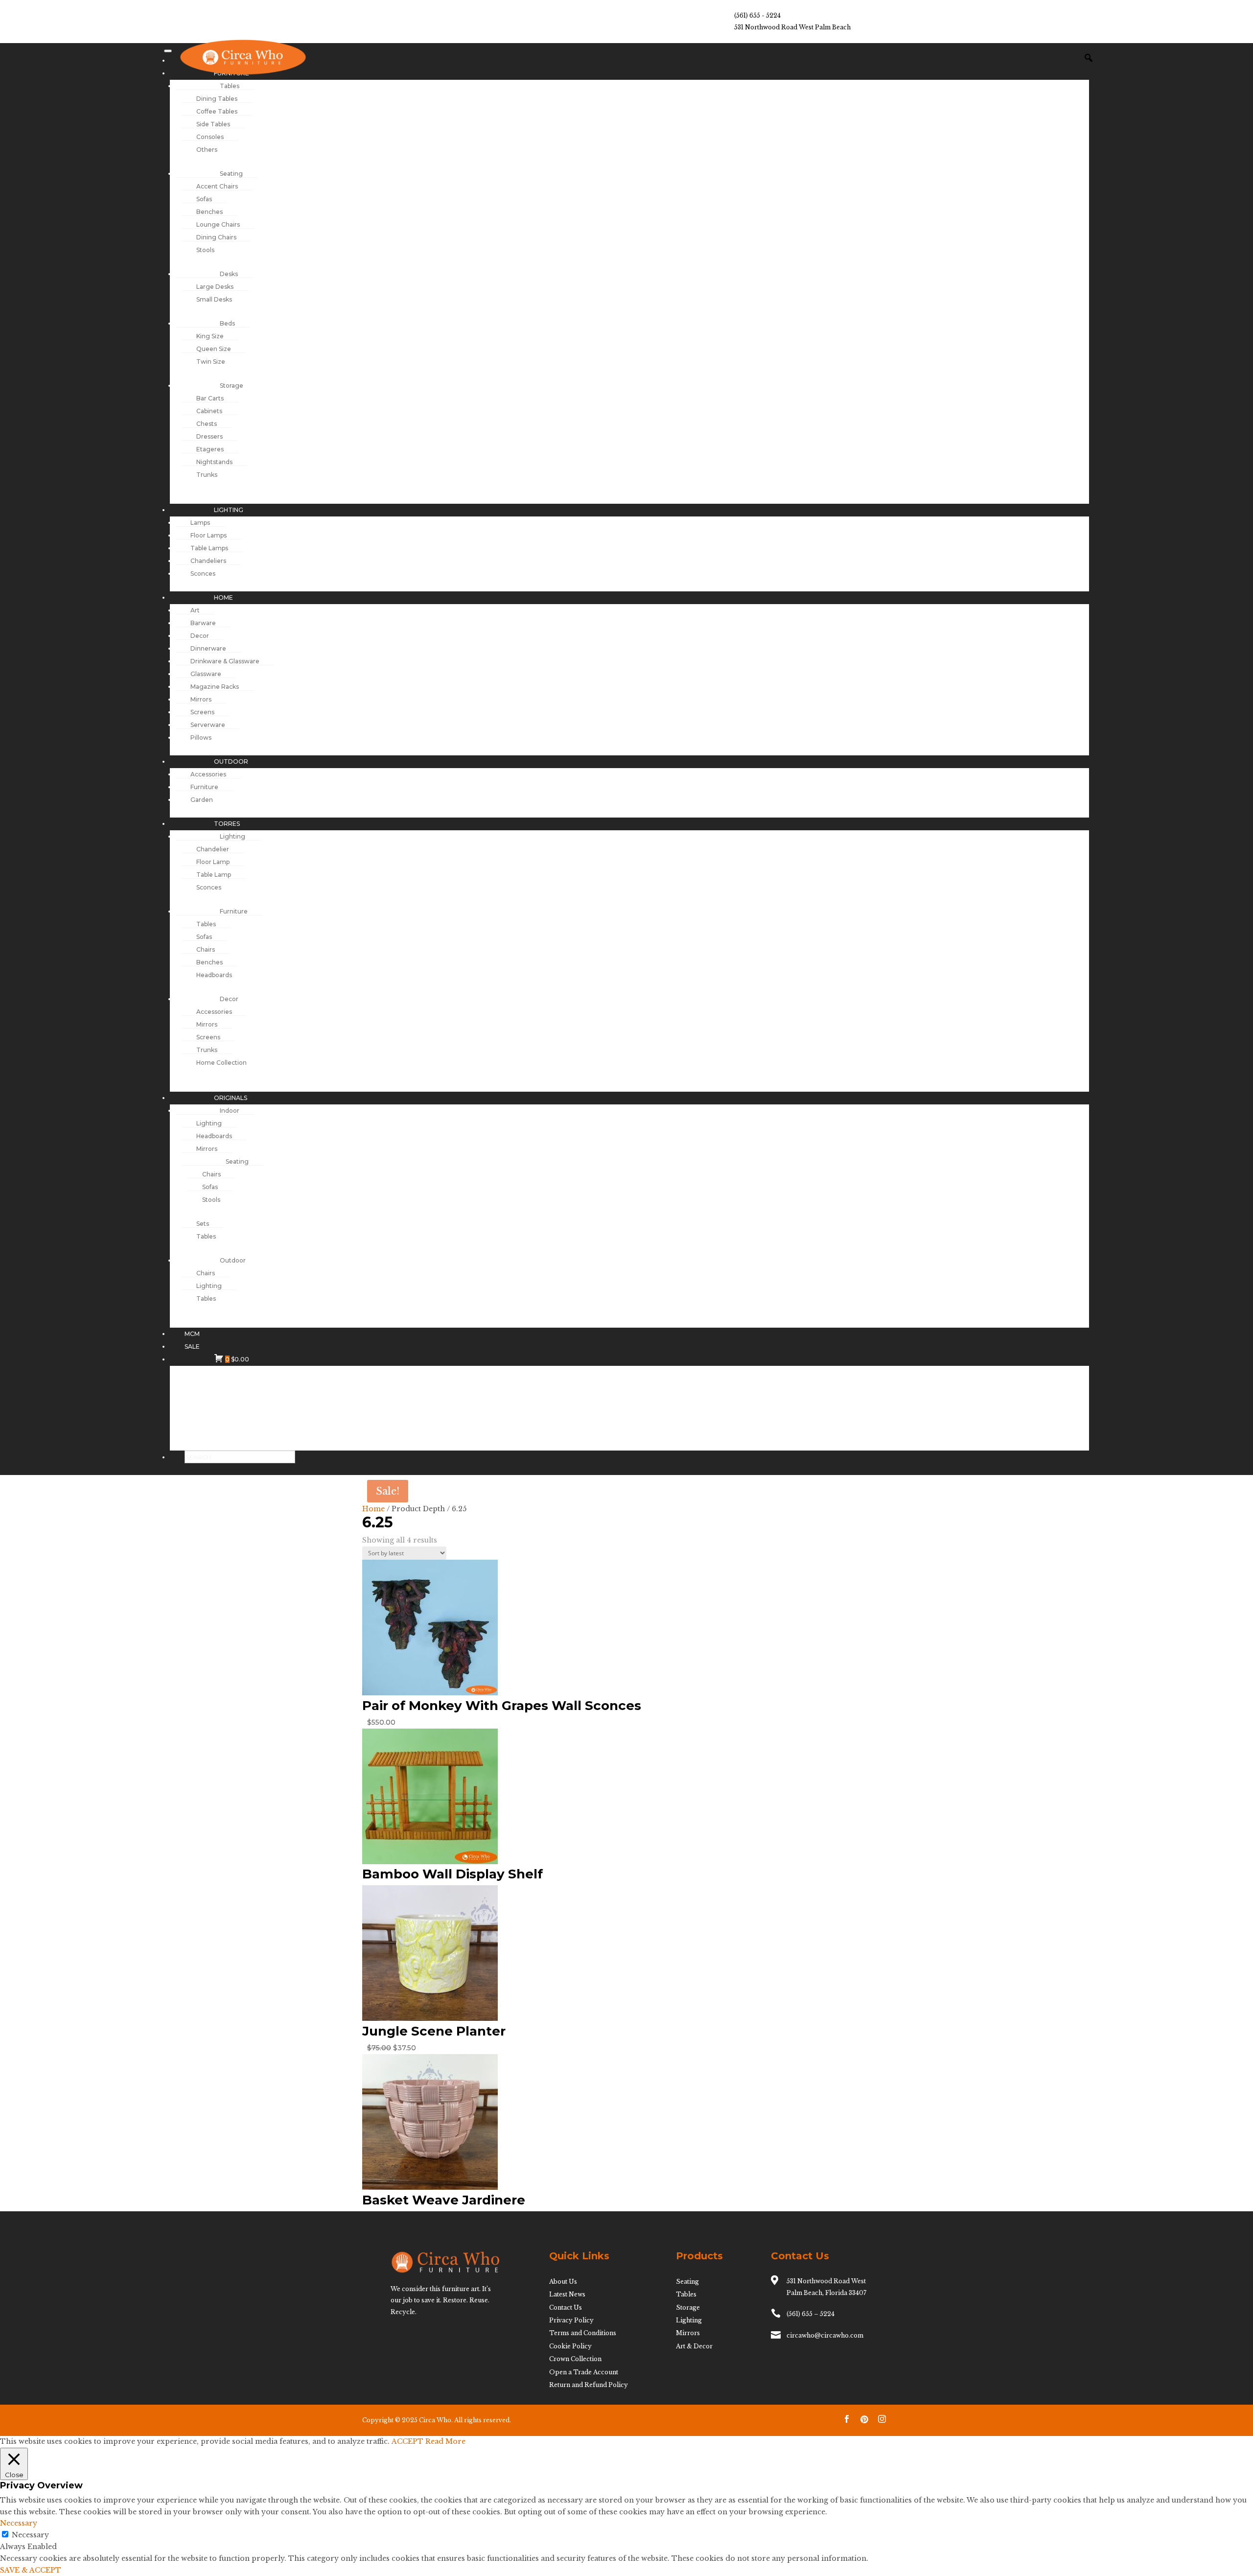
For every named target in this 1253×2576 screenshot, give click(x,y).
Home (373, 1509)
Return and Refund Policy (589, 2385)
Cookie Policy (570, 2346)
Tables (686, 2294)
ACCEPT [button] (407, 2441)
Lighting (689, 2320)
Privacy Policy (571, 2320)
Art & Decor (694, 2346)
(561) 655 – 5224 (811, 2314)
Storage (688, 2307)
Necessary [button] (19, 2523)
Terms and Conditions (583, 2333)
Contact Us (566, 2307)
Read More (445, 2441)
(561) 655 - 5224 (757, 15)
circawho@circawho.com (825, 2335)
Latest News (567, 2294)
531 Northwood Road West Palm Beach (792, 27)
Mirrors (688, 2333)
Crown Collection (575, 2359)
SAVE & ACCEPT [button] (31, 2570)
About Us (563, 2282)
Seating (687, 2282)
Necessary (30, 2535)
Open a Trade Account (584, 2372)
